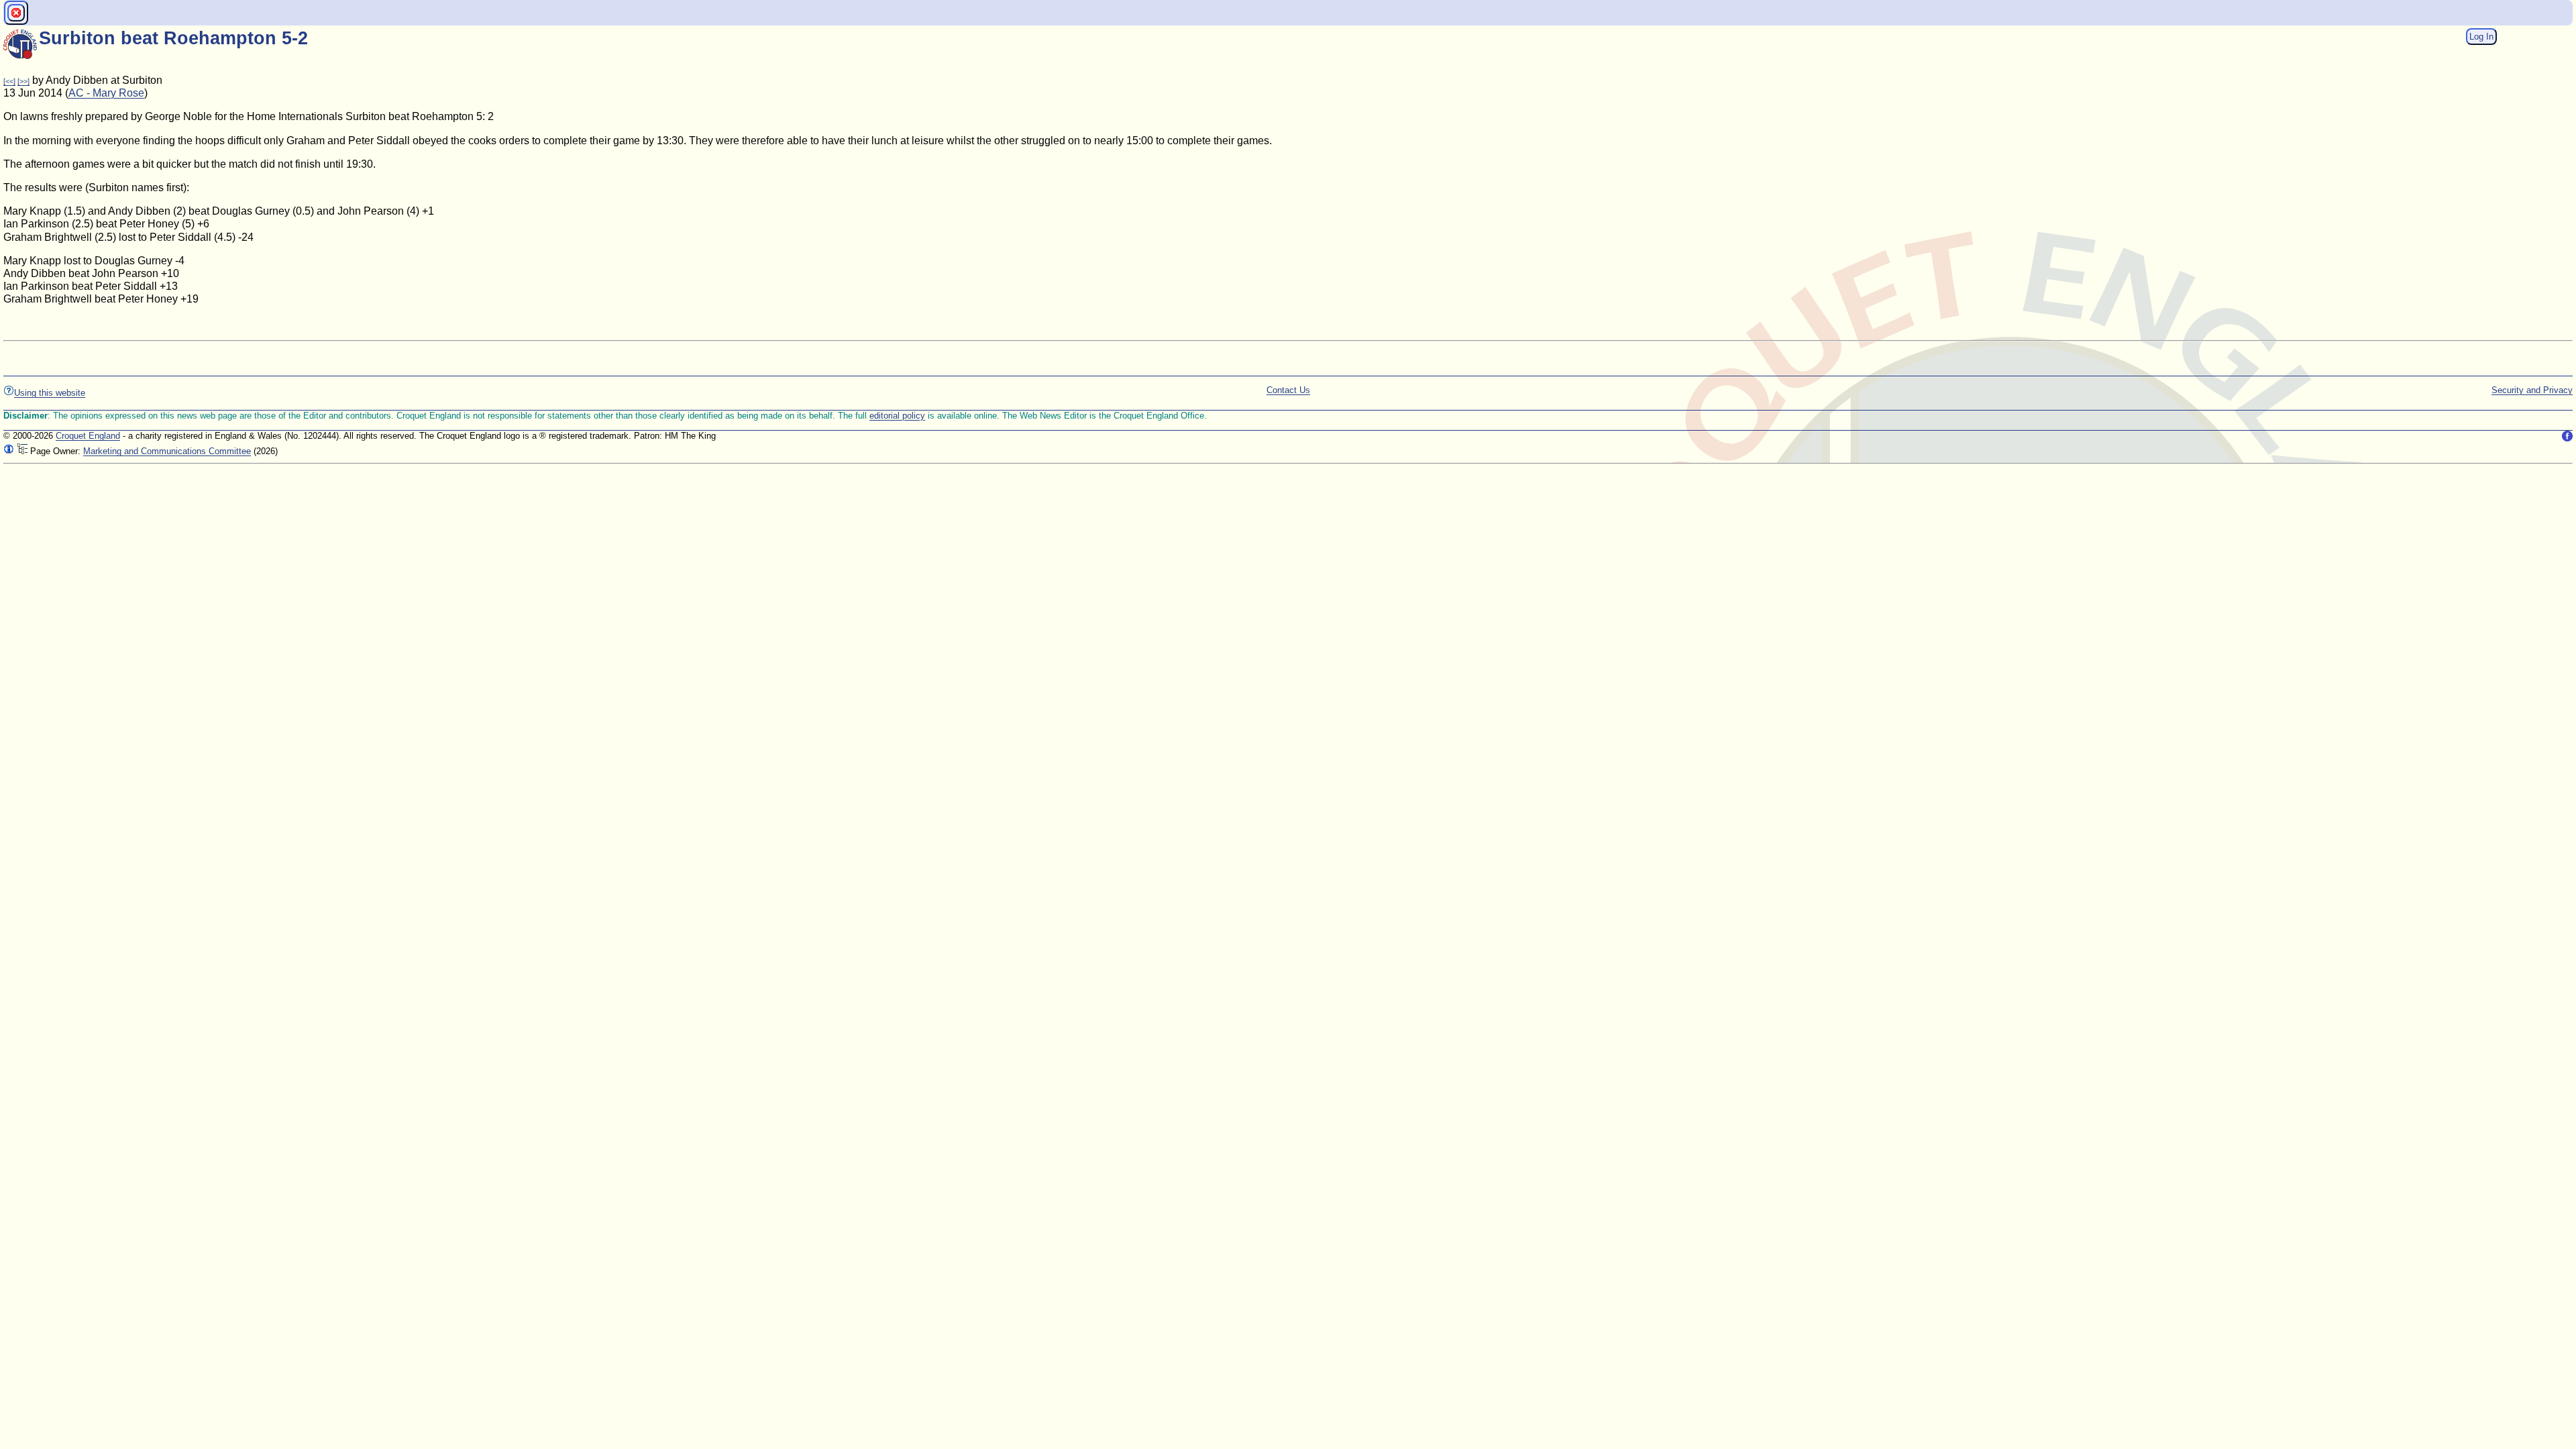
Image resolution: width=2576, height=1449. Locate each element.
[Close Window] (16, 13)
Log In (2481, 37)
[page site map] (22, 451)
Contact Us (1288, 390)
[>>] (23, 81)
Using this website (50, 393)
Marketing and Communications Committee (167, 451)
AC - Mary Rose (106, 93)
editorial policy (897, 416)
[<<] (9, 81)
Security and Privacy (2532, 390)
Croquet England (88, 436)
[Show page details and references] (9, 451)
